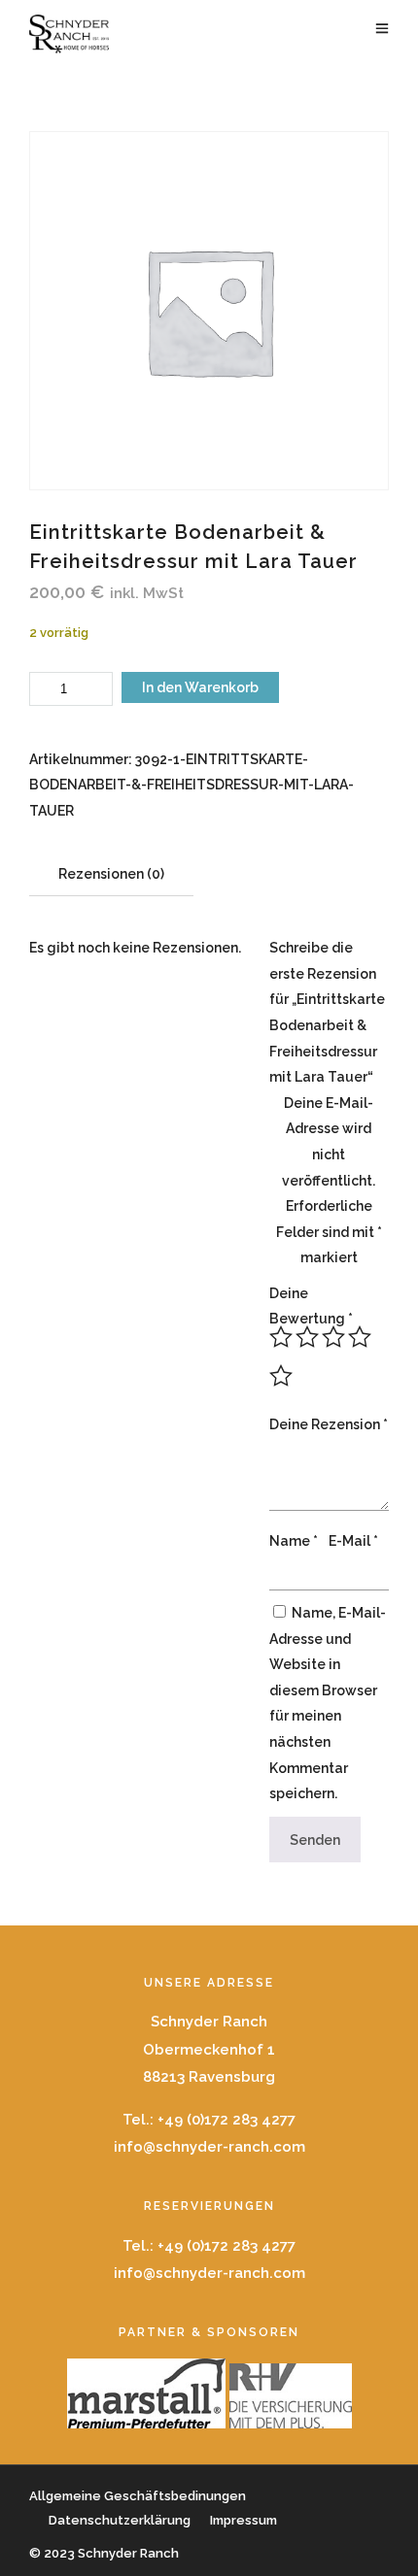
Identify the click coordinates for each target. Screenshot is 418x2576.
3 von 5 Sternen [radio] (333, 1337)
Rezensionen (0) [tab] (111, 874)
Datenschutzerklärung (120, 2520)
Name (294, 1541)
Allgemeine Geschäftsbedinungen (138, 2496)
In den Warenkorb (200, 687)
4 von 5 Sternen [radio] (360, 1337)
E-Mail (353, 1541)
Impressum (244, 2520)
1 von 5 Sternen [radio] (281, 1337)
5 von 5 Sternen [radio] (281, 1376)
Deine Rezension (329, 1424)
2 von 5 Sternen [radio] (307, 1337)
